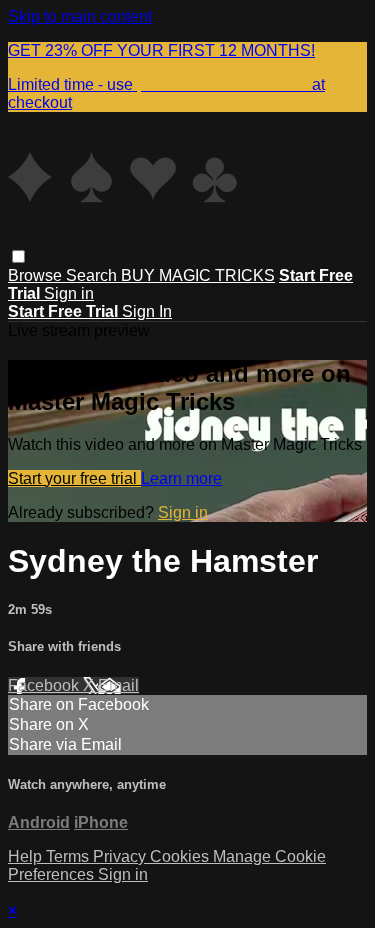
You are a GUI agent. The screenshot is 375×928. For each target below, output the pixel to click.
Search (93, 275)
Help (27, 856)
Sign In (147, 311)
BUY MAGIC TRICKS (198, 275)
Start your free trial (74, 478)
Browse (37, 275)
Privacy (121, 856)
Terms (69, 856)
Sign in (69, 293)
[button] (18, 256)
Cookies (181, 856)
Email (118, 685)
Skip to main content (80, 16)
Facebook (45, 685)
